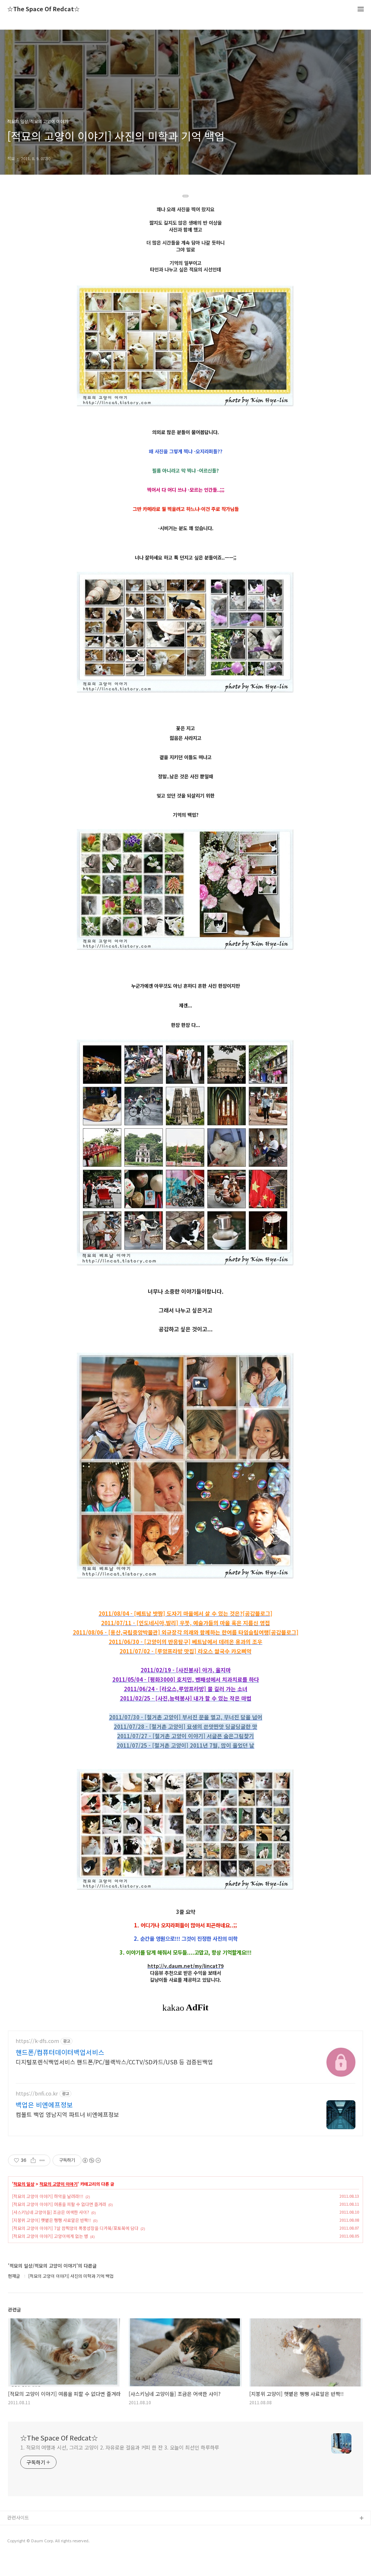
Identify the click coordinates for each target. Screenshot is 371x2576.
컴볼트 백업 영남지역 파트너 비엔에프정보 (67, 2114)
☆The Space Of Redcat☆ (43, 9)
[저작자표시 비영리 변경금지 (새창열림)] (91, 2160)
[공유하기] (33, 2160)
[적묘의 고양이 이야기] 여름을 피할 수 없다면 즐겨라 (59, 2204)
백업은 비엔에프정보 (44, 2105)
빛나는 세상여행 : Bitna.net (36, 2542)
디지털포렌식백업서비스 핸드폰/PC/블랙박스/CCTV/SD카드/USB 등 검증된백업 (114, 2062)
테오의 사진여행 (24, 2553)
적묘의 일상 (24, 2184)
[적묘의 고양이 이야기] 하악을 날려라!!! (48, 2196)
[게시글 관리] (42, 2160)
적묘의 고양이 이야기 (59, 2184)
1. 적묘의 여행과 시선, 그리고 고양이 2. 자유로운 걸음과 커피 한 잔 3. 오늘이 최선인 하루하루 (120, 2447)
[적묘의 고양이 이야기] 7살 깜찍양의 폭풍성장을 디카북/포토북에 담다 (75, 2228)
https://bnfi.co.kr (37, 2094)
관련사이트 (18, 2517)
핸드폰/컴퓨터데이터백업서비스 (60, 2052)
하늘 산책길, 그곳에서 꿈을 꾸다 (39, 2530)
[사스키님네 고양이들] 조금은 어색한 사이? (51, 2212)
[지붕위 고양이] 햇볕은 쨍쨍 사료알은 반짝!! (51, 2220)
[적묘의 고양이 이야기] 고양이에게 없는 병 (50, 2236)
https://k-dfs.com (37, 2041)
